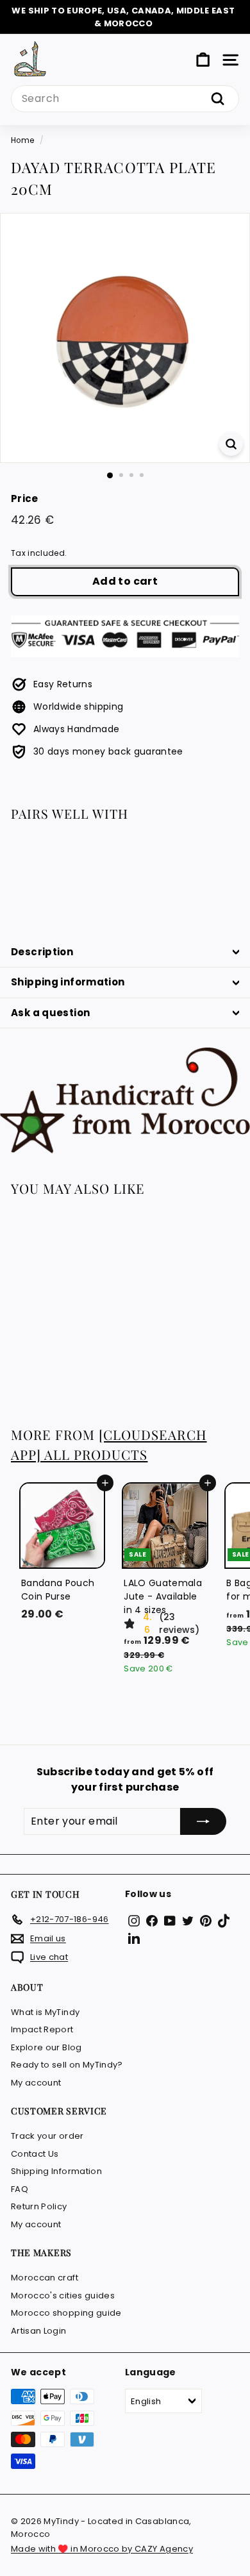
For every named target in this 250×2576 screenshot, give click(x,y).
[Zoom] (231, 444)
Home (22, 140)
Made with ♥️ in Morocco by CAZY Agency (102, 2549)
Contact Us (35, 2154)
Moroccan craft (45, 2278)
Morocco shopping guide (66, 2313)
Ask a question (50, 1013)
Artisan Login (39, 2331)
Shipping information (68, 982)
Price (25, 498)
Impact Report (42, 2029)
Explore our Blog (46, 2047)
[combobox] (125, 99)
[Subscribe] (203, 1821)
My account (36, 2083)
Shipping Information (56, 2171)
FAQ (20, 2189)
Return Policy (39, 2206)
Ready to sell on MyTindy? (67, 2065)
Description (42, 952)
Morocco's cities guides (63, 2296)
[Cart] (203, 60)
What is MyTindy (45, 2012)
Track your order (47, 2136)
